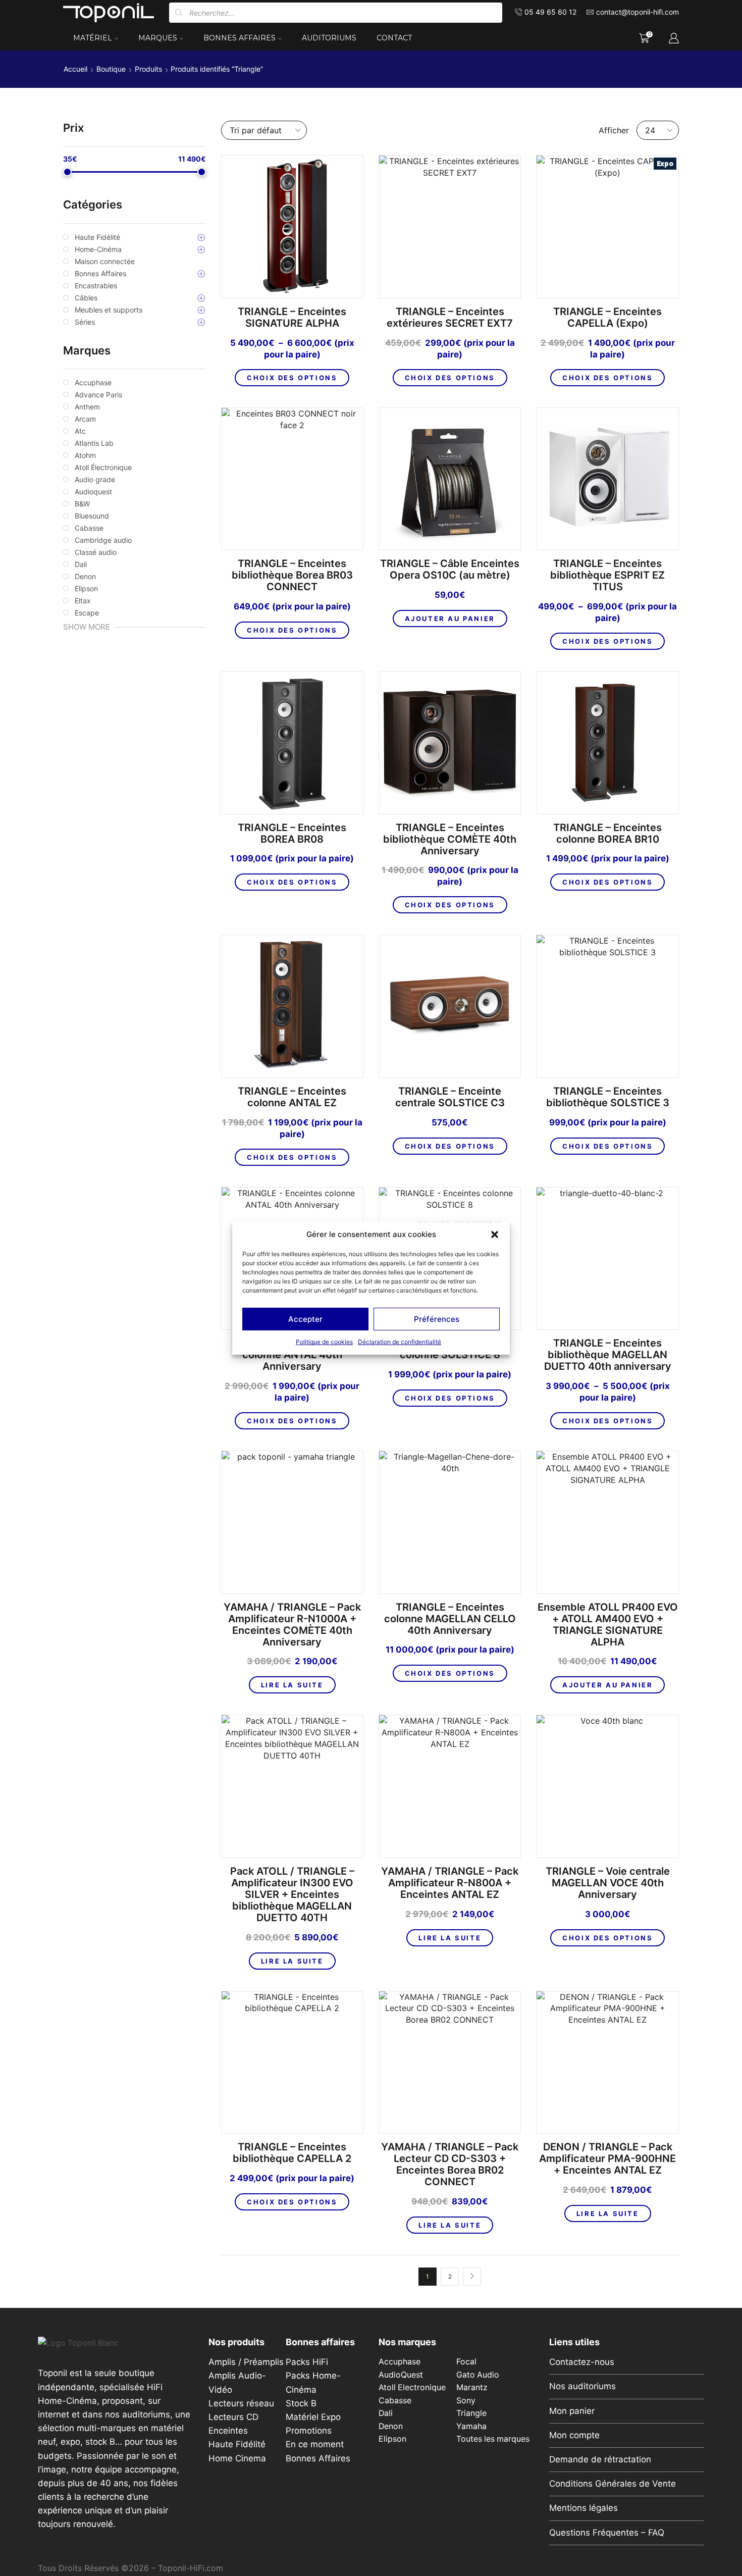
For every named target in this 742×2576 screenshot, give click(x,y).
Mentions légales (584, 2508)
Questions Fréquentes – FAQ (607, 2533)
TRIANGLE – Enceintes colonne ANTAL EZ (292, 1097)
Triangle (471, 2413)
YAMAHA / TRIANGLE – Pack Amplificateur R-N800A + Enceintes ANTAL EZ (450, 1883)
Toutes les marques (493, 2439)
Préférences (437, 1319)
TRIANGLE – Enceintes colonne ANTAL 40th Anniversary (292, 1355)
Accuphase (400, 2362)
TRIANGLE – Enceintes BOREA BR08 (292, 834)
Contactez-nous (582, 2362)
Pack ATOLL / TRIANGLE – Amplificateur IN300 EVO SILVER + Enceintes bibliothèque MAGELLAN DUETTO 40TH (292, 1895)
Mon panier (572, 2411)
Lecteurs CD (233, 2417)
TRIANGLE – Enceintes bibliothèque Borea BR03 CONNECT (292, 575)
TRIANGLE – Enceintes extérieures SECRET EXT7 (450, 318)
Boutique (111, 69)
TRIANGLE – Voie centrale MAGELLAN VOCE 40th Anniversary (608, 1883)
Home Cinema (237, 2458)
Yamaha (471, 2426)
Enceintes (228, 2431)
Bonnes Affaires (240, 38)
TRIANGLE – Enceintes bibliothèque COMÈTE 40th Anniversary (450, 839)
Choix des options (292, 378)
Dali (386, 2413)
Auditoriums (329, 38)
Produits (148, 69)
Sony (466, 2401)
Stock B (301, 2403)
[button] (495, 1234)
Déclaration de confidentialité (400, 1342)
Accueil (75, 69)
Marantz (472, 2387)
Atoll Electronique (412, 2387)
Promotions (309, 2431)
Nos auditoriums (582, 2386)
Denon (391, 2426)
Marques (158, 38)
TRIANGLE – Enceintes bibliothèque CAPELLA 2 (292, 2153)
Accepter (305, 1319)
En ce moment (315, 2444)
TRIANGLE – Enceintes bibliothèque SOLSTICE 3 (608, 1097)
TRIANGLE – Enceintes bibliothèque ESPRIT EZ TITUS (607, 575)
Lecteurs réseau (241, 2403)
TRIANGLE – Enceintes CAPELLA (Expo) (607, 318)
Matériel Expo (313, 2417)
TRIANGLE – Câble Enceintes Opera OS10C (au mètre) (450, 570)
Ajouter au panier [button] (450, 619)
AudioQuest (401, 2375)
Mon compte (574, 2435)
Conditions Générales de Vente (613, 2484)
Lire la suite (292, 1685)
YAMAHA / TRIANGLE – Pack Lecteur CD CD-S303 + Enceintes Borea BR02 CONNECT (450, 2165)
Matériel (93, 38)
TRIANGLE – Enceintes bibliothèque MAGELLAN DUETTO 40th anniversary (608, 1355)
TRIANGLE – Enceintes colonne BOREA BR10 (607, 834)
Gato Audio (478, 2375)
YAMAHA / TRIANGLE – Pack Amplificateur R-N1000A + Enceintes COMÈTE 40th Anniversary (292, 1625)
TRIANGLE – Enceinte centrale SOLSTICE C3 (450, 1097)
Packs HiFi (307, 2362)
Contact (394, 38)
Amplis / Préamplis (246, 2362)
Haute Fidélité (237, 2444)
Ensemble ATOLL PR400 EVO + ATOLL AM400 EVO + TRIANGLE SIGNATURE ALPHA (608, 1625)
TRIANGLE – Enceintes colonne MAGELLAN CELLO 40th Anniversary (450, 1619)
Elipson (392, 2439)
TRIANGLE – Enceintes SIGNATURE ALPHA (292, 318)
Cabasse (395, 2401)
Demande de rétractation (600, 2459)
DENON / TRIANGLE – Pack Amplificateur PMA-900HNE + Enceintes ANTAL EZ (607, 2159)
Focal (466, 2362)
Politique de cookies (324, 1342)
